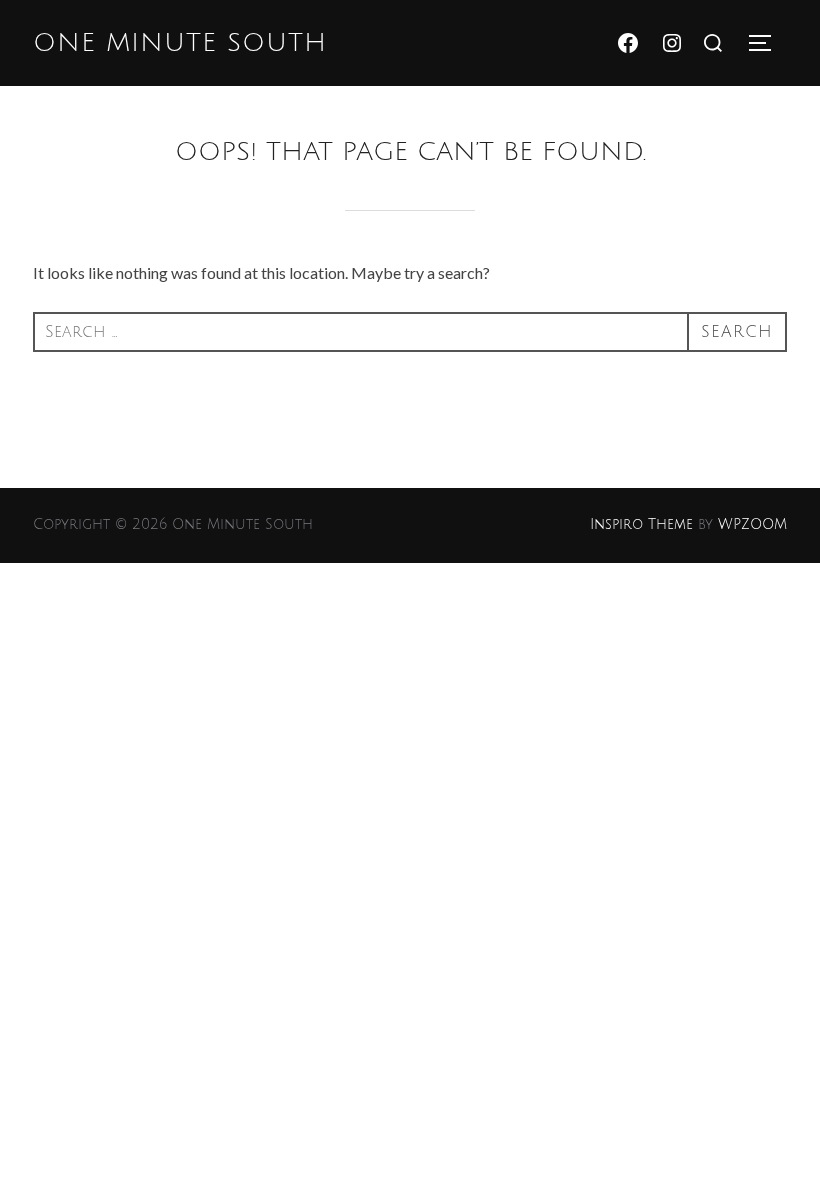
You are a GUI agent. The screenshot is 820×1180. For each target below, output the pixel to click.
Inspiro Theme (641, 524)
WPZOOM (752, 524)
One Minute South (180, 43)
